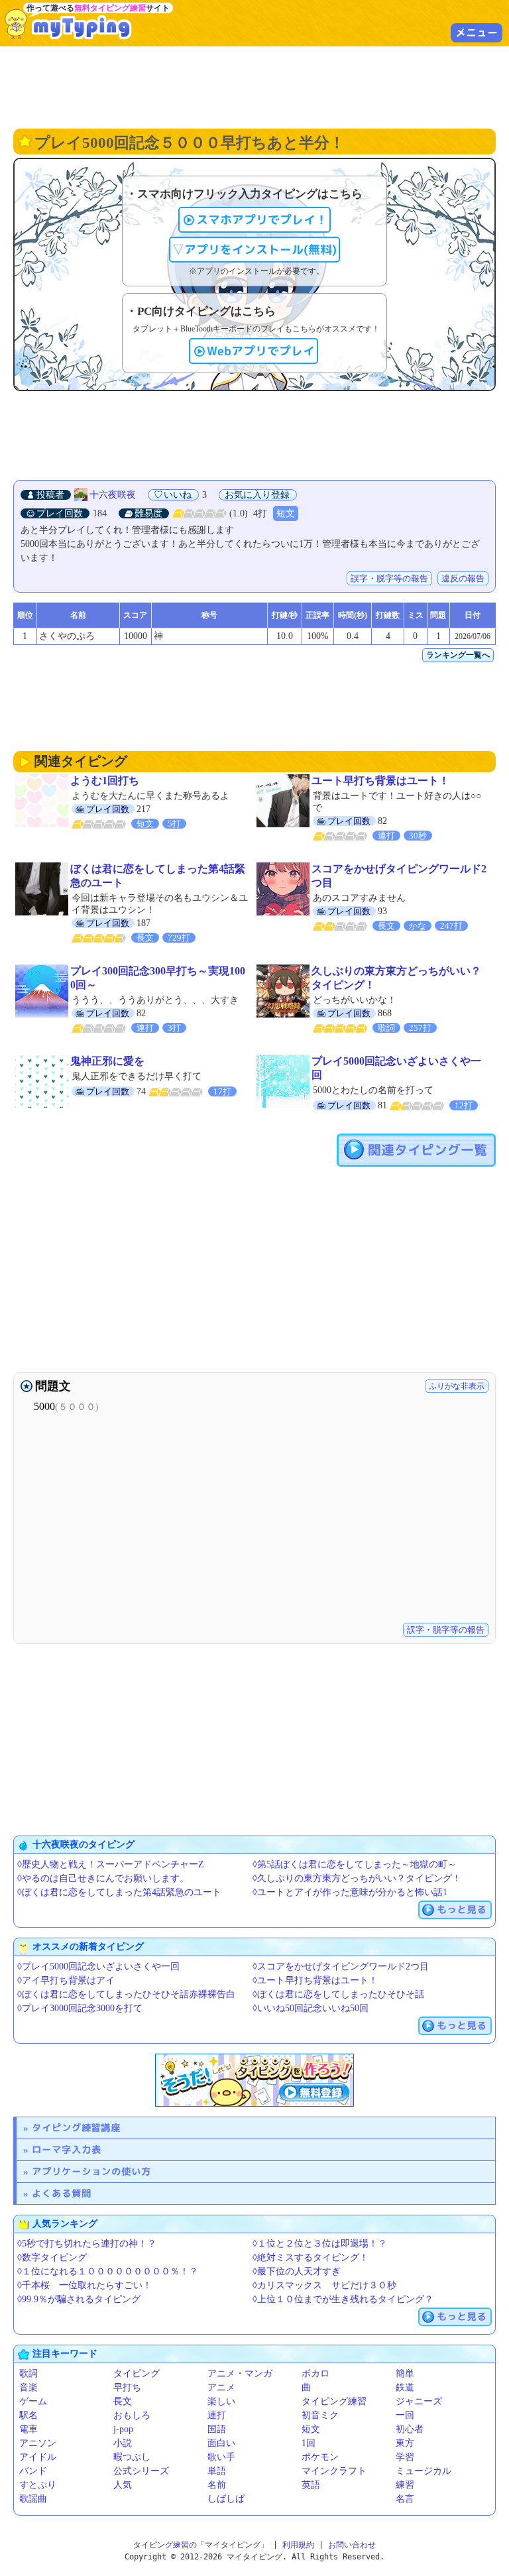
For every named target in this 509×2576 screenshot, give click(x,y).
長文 (123, 2401)
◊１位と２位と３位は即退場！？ (320, 2244)
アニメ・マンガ (240, 2373)
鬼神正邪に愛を (107, 1061)
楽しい (221, 2401)
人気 (123, 2485)
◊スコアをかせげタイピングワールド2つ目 (341, 1966)
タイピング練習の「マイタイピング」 (201, 2545)
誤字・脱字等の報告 (389, 578)
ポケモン (320, 2457)
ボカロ (315, 2373)
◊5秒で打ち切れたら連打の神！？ (87, 2244)
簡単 (405, 2373)
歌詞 (28, 2373)
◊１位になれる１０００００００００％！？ (108, 2271)
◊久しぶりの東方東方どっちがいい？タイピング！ (357, 1878)
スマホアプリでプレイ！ (262, 220)
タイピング (137, 2373)
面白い (221, 2443)
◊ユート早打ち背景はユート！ (315, 1980)
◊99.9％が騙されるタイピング (79, 2299)
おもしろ (132, 2415)
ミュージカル (424, 2471)
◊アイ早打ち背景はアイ (66, 1980)
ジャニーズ (419, 2401)
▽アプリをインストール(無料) (254, 250)
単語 (217, 2471)
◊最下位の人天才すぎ (297, 2271)
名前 (217, 2485)
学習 (405, 2457)
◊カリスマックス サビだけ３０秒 (324, 2285)
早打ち (127, 2387)
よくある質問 (62, 2193)
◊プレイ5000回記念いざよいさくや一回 (98, 1966)
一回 (405, 2415)
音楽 (28, 2387)
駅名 (28, 2415)
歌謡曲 (33, 2499)
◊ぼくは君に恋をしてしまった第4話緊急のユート (119, 1892)
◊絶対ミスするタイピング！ (311, 2257)
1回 (309, 2443)
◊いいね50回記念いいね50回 (311, 2008)
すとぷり (38, 2485)
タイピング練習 (334, 2401)
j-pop (123, 2429)
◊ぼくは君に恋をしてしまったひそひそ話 (338, 1994)
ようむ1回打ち (105, 781)
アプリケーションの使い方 (91, 2171)
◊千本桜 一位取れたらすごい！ (85, 2285)
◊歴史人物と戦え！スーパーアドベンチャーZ (111, 1864)
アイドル (38, 2457)
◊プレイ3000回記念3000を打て (80, 2008)
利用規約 (298, 2545)
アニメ (221, 2387)
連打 (217, 2415)
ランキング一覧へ (458, 655)
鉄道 (405, 2387)
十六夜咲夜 (113, 495)
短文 (286, 513)
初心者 (410, 2429)
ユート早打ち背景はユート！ (380, 781)
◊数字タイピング (52, 2257)
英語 (311, 2485)
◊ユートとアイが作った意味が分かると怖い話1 (350, 1892)
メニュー (477, 32)
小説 (123, 2443)
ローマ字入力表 (67, 2149)
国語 (217, 2429)
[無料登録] (254, 2080)
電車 (28, 2429)
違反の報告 (463, 578)
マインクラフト (334, 2471)
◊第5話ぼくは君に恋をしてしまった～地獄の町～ (355, 1864)
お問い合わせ (352, 2545)
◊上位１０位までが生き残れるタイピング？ (343, 2299)
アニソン (38, 2443)
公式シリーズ (141, 2471)
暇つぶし (132, 2457)
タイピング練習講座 (76, 2128)
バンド (33, 2471)
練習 (405, 2485)
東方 (405, 2443)
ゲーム (33, 2401)
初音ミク (320, 2415)
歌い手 (221, 2457)
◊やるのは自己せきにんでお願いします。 (103, 1878)
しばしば (226, 2499)
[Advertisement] (254, 86)
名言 (405, 2499)
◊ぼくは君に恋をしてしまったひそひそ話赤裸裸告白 (126, 1994)
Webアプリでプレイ (261, 351)
